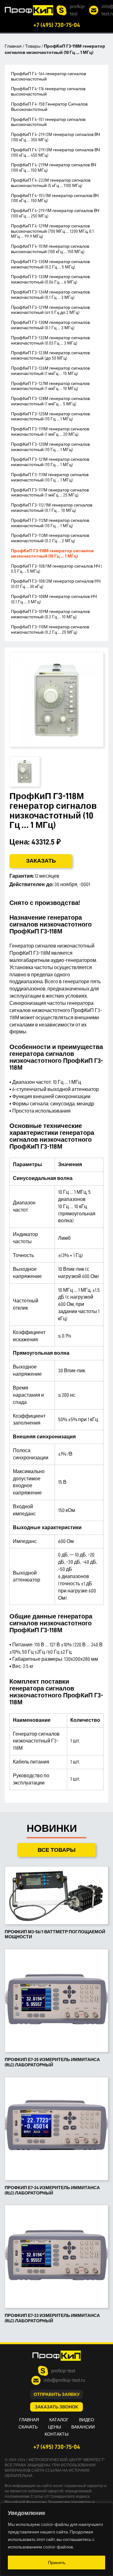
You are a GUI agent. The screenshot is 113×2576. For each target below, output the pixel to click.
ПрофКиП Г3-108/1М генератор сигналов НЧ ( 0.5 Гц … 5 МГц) (56, 569)
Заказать (41, 861)
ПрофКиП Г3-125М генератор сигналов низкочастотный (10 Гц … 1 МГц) (50, 416)
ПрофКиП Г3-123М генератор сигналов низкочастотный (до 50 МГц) (50, 355)
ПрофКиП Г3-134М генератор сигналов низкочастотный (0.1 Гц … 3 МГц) (50, 295)
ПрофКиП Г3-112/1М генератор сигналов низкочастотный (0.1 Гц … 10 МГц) (52, 508)
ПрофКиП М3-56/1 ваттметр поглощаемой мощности (55, 1934)
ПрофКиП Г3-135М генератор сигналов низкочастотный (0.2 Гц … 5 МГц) (50, 264)
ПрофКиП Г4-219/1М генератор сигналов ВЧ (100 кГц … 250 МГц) (55, 213)
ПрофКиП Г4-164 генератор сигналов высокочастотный (48, 76)
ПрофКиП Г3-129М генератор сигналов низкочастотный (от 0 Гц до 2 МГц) (50, 310)
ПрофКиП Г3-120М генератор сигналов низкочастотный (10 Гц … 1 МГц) (50, 447)
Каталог (59, 2420)
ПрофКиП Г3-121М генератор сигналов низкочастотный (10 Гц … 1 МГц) (50, 462)
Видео (87, 2420)
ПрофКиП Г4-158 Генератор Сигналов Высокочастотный (49, 107)
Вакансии (83, 2427)
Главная (13, 46)
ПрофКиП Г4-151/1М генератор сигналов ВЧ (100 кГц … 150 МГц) (55, 198)
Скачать (28, 2427)
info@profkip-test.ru (64, 2380)
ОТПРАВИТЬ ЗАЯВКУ (57, 2394)
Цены (54, 2427)
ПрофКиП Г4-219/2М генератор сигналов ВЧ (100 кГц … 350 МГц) (55, 137)
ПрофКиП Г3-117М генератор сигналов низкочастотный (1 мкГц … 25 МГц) (50, 493)
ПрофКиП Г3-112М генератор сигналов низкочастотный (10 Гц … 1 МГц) (50, 523)
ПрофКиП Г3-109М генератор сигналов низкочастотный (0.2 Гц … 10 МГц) (50, 614)
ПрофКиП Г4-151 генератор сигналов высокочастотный (48, 122)
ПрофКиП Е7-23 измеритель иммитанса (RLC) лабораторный (52, 2318)
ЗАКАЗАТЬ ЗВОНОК (56, 2407)
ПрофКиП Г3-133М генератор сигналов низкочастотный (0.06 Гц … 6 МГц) (50, 279)
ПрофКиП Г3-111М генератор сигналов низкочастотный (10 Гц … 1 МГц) (50, 477)
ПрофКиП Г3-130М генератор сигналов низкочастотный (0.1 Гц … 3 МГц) (50, 325)
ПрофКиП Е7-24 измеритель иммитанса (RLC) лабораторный (52, 2190)
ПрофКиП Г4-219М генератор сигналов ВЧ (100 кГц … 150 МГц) (54, 167)
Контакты (56, 2434)
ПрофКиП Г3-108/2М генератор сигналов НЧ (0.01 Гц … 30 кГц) (56, 584)
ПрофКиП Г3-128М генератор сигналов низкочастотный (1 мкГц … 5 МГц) (50, 401)
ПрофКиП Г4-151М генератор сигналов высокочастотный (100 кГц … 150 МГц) (50, 249)
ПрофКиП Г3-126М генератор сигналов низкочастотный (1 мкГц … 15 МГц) (50, 371)
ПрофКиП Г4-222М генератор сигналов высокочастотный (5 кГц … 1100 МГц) (51, 183)
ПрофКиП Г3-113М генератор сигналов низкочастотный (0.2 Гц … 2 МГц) (50, 538)
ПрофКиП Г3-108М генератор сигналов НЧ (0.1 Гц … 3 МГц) (54, 599)
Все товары (57, 1850)
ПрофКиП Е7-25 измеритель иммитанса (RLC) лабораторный (52, 2062)
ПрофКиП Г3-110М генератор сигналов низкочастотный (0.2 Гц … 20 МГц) (50, 629)
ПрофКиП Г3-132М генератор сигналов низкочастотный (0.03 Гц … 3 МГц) (50, 340)
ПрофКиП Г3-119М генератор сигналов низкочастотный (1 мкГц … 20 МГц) (50, 431)
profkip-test (78, 10)
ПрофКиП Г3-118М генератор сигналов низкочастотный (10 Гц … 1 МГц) (52, 553)
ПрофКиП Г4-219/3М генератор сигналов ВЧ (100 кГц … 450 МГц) (55, 152)
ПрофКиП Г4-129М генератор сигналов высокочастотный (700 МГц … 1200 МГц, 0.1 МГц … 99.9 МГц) (52, 231)
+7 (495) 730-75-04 (57, 25)
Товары (33, 46)
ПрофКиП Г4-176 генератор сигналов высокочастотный (48, 91)
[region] (56, 2539)
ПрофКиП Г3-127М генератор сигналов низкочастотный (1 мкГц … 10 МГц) (50, 386)
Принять (57, 2563)
